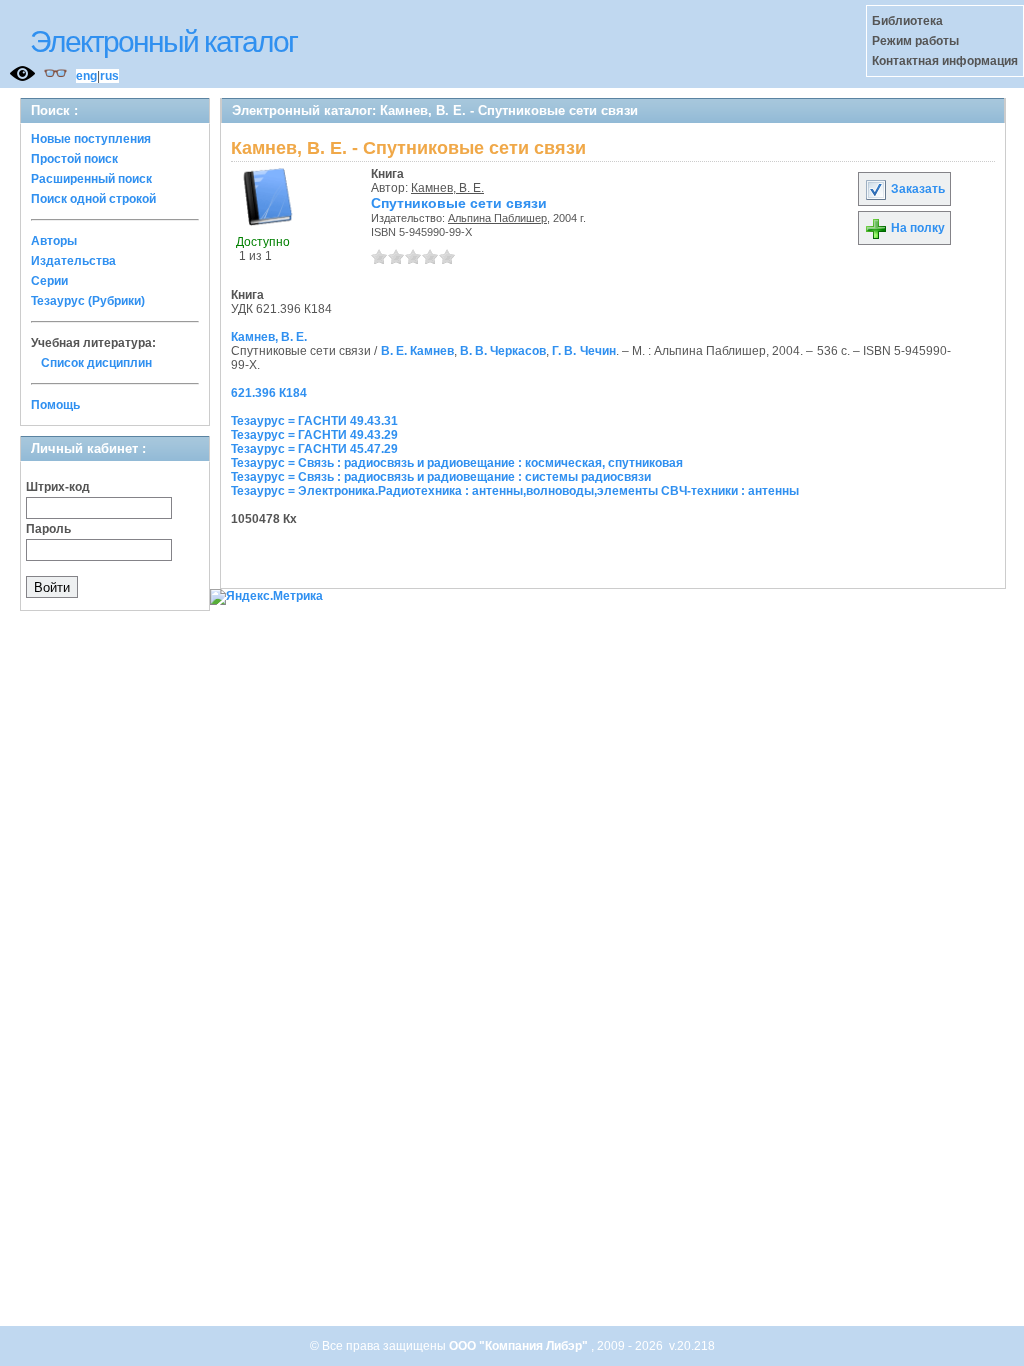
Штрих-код (58, 487)
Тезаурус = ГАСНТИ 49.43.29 (314, 435)
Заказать (916, 189)
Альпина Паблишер (497, 218)
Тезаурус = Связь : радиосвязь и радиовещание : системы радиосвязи (441, 477)
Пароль (48, 529)
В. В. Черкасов (503, 351)
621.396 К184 (269, 393)
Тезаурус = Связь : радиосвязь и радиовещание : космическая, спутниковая (457, 463)
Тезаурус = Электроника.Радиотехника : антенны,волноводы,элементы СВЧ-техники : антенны (515, 491)
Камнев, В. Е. (447, 188)
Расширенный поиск (91, 179)
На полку (916, 228)
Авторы (54, 241)
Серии (49, 281)
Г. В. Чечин (583, 351)
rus (109, 76)
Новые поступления (91, 139)
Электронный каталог (163, 41)
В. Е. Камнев (417, 351)
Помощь (55, 405)
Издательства (73, 261)
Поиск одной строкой (93, 199)
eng (86, 76)
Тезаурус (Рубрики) (88, 301)
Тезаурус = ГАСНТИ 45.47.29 (314, 449)
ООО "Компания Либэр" (520, 1346)
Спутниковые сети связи (459, 203)
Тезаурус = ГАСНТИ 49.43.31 (314, 421)
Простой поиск (74, 159)
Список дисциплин (96, 363)
